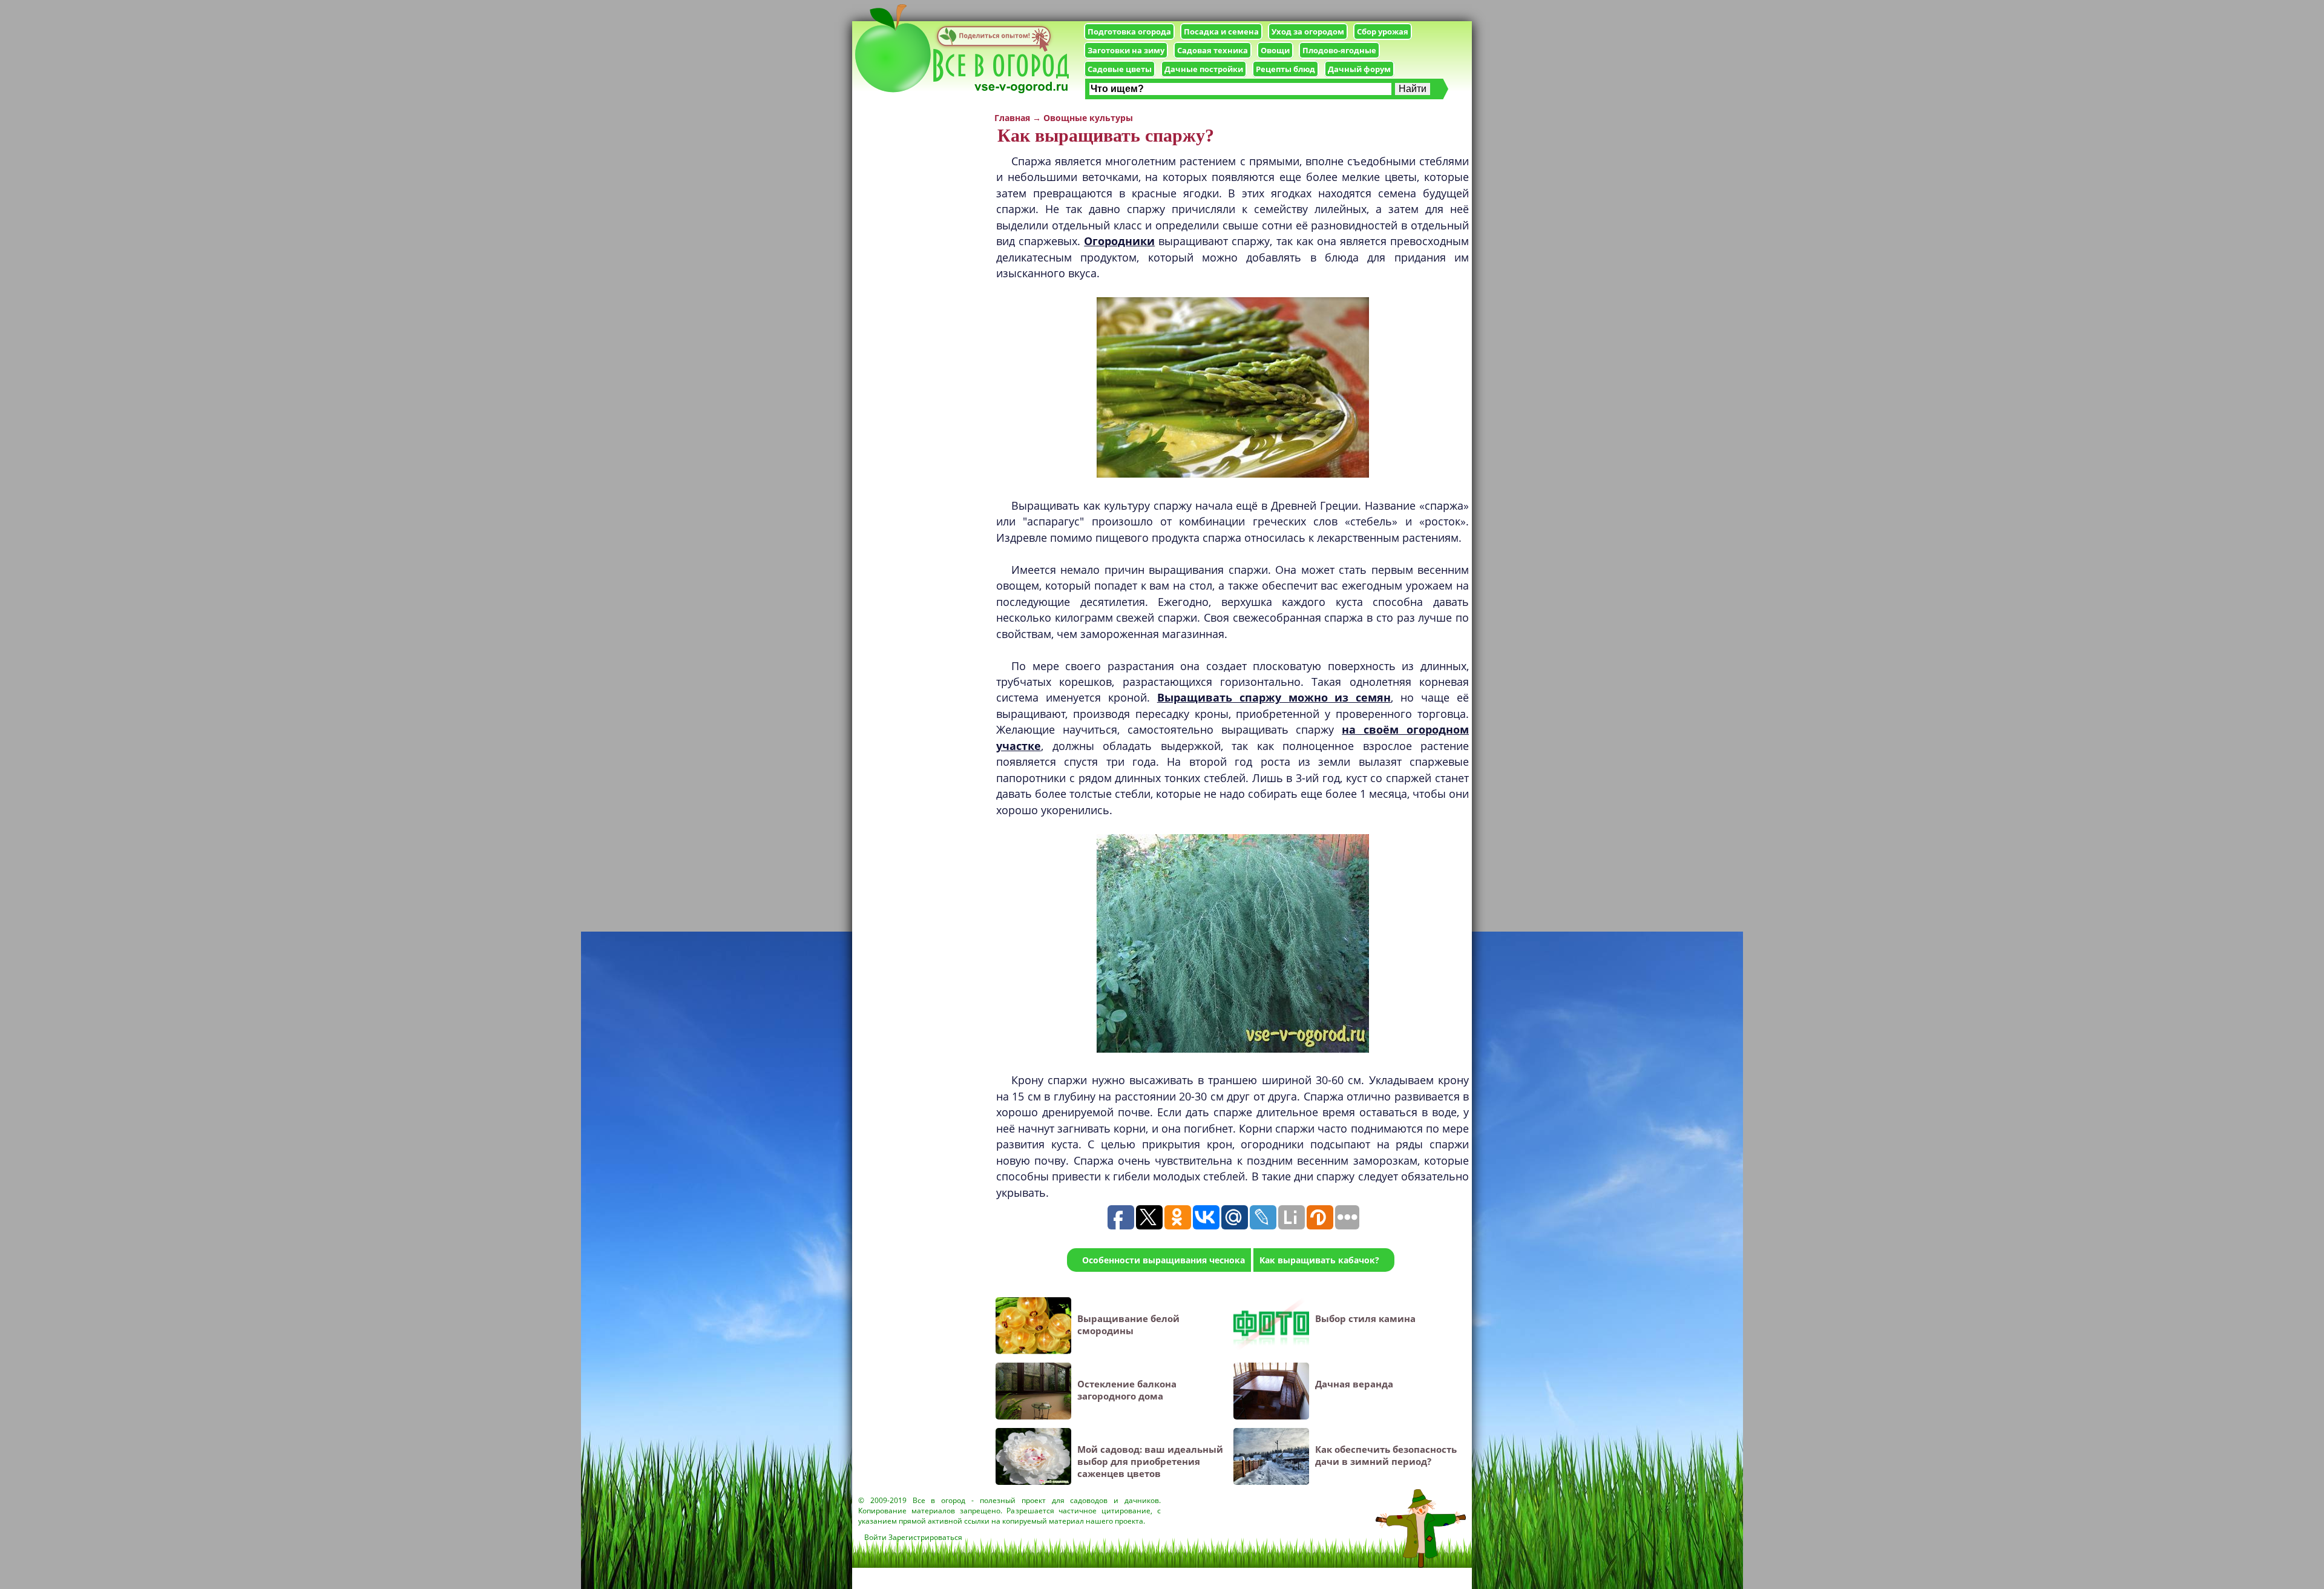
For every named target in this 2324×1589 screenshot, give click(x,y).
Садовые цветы (1120, 69)
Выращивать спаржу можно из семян (1274, 697)
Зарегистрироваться (925, 1537)
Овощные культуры (1088, 118)
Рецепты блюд (1285, 69)
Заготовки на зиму (1126, 50)
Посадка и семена (1221, 31)
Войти (875, 1537)
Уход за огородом (1308, 31)
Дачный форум (1359, 69)
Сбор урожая (1383, 31)
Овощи (1275, 50)
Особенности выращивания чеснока (1164, 1260)
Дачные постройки (1204, 69)
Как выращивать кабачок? (1319, 1260)
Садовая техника (1213, 50)
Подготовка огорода (1129, 31)
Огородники (1119, 241)
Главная (1012, 118)
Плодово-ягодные (1339, 50)
